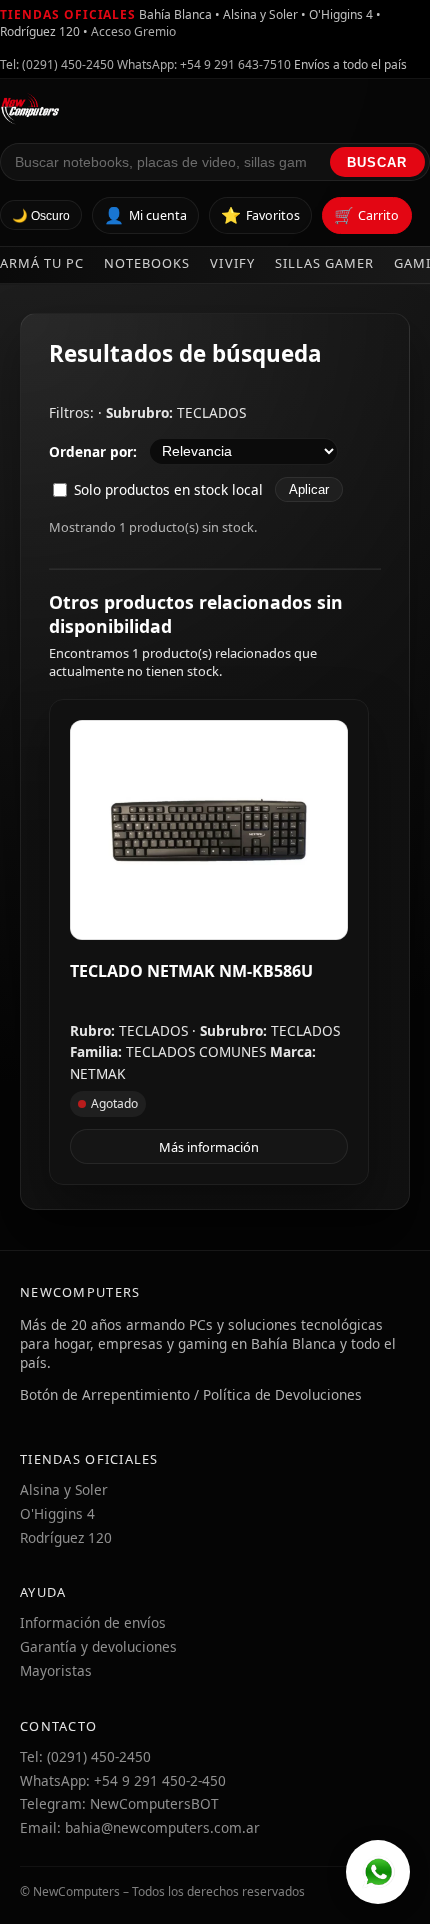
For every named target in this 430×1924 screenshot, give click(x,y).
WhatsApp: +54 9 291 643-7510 (204, 64)
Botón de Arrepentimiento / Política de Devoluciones (191, 1394)
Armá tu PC (42, 263)
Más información (209, 1147)
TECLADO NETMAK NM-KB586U (191, 971)
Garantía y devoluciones (98, 1646)
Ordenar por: (93, 451)
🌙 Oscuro (41, 216)
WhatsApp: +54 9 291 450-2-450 (123, 1780)
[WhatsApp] (378, 1872)
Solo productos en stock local (168, 489)
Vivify (232, 263)
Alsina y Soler (64, 1489)
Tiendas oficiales (68, 14)
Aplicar (309, 489)
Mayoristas (56, 1670)
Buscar (377, 162)
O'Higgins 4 (57, 1513)
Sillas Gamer (324, 263)
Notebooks (147, 263)
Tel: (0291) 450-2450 (57, 64)
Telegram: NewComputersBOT (119, 1803)
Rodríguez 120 (66, 1537)
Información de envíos (93, 1622)
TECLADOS (211, 412)
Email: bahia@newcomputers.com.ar (140, 1827)
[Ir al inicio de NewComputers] (215, 109)
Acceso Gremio (133, 31)
